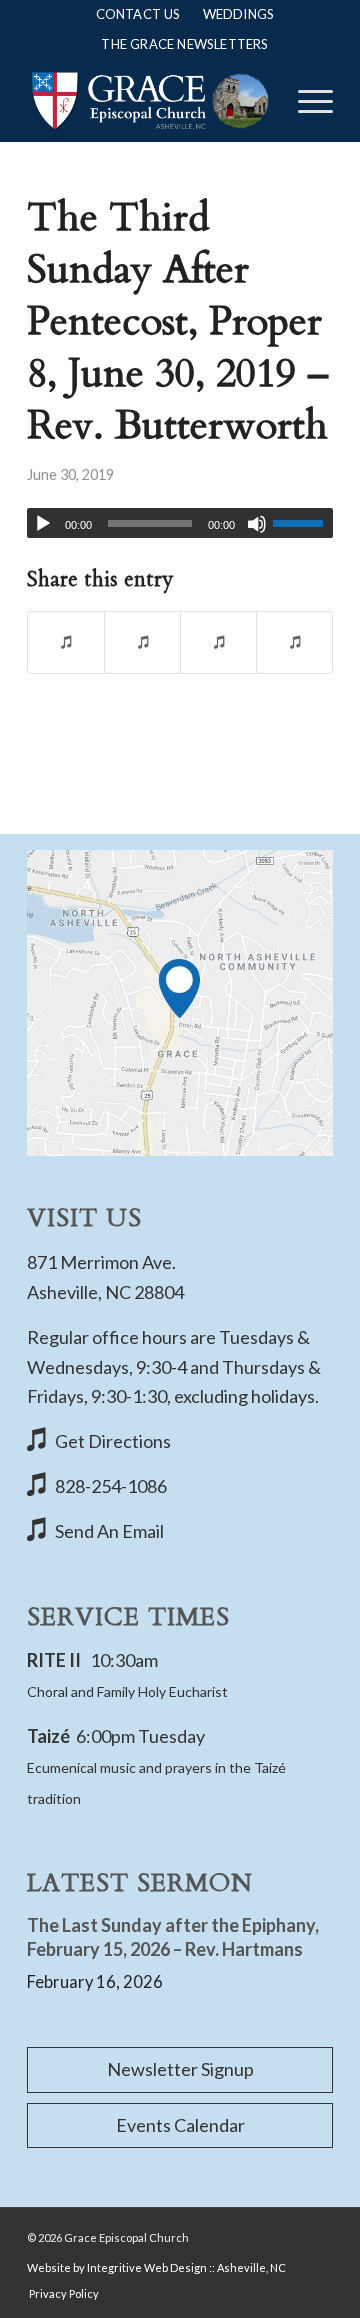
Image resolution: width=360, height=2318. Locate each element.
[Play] (43, 524)
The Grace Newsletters (184, 44)
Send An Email (109, 1531)
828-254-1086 (111, 1486)
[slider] (303, 523)
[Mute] (257, 524)
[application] (180, 523)
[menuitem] (138, 14)
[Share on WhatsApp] (218, 642)
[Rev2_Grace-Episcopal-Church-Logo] (149, 101)
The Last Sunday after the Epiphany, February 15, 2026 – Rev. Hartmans (173, 1936)
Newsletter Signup (180, 2069)
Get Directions (113, 1441)
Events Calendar (180, 2125)
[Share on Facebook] (66, 642)
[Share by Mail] (294, 642)
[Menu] (305, 101)
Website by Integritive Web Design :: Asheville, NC (156, 2267)
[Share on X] (142, 642)
